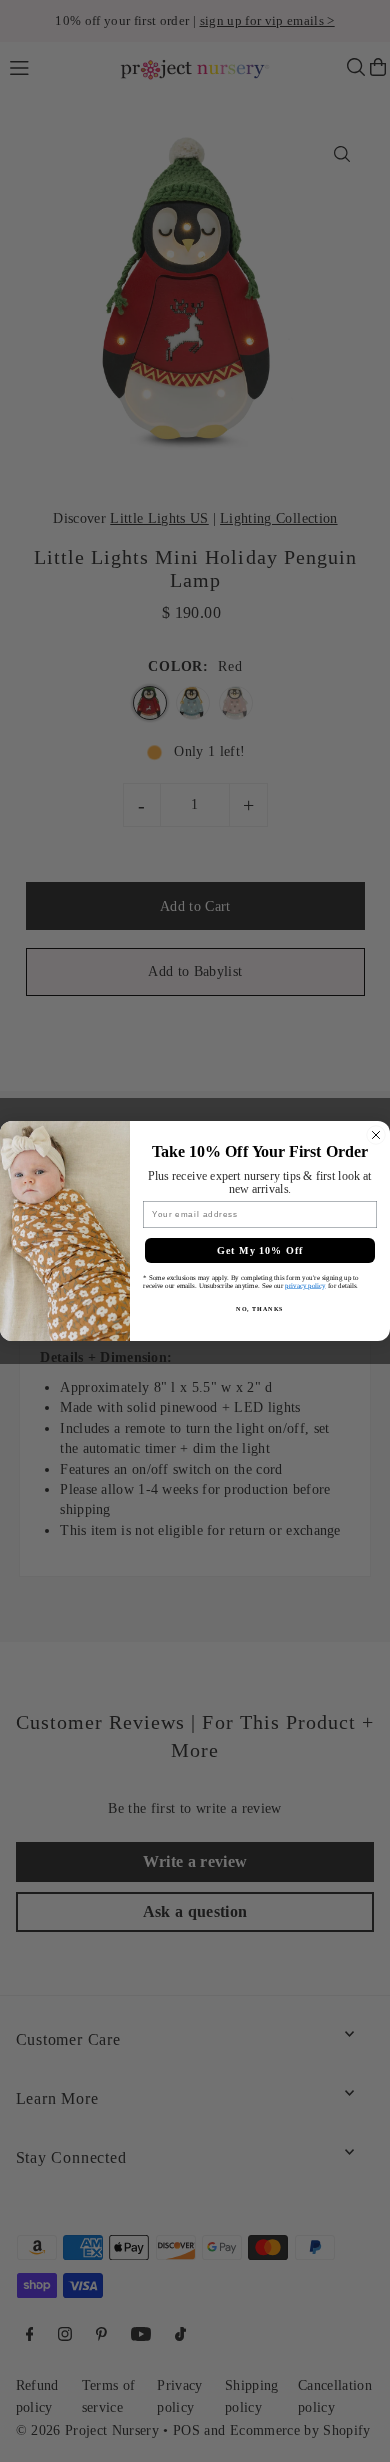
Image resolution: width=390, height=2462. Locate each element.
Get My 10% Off (260, 1250)
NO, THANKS (260, 1308)
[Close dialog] (376, 1135)
